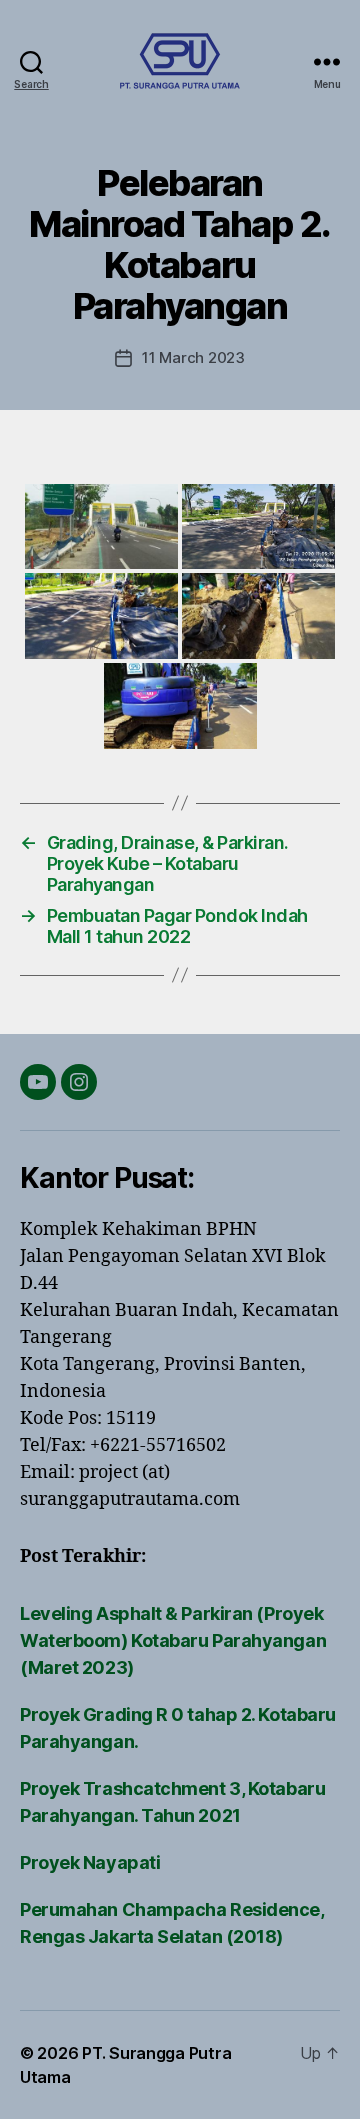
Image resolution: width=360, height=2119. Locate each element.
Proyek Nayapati (90, 1862)
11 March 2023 (193, 357)
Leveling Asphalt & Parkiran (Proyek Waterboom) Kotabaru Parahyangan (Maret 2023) (173, 1640)
